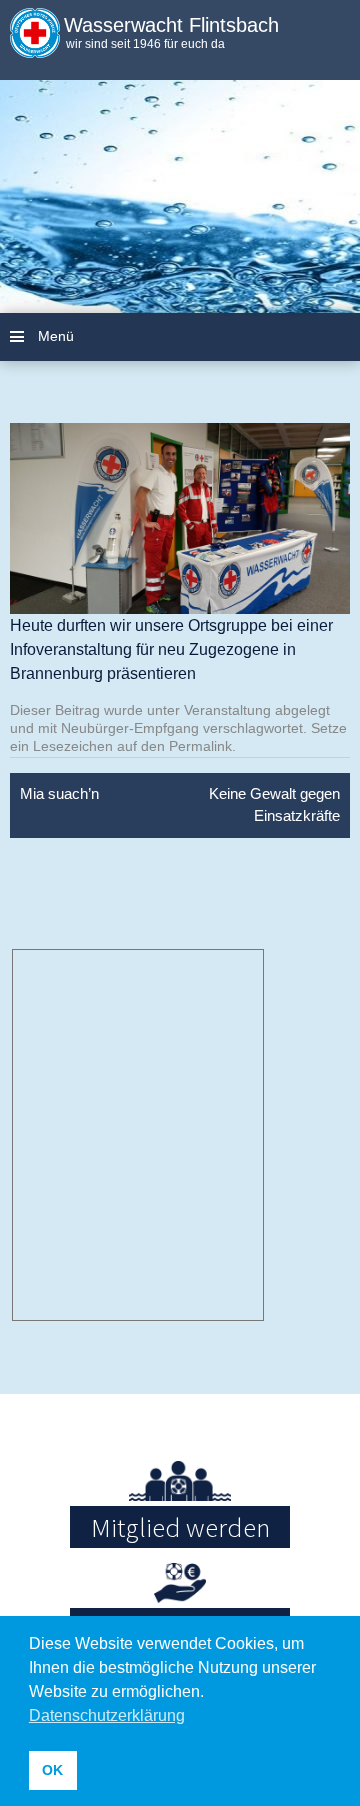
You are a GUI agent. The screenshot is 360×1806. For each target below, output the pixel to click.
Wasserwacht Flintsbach (171, 25)
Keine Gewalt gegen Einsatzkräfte (274, 805)
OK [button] (52, 1770)
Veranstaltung (227, 710)
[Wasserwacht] (35, 44)
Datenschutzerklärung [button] (107, 1715)
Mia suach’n (59, 793)
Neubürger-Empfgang (130, 728)
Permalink (200, 746)
